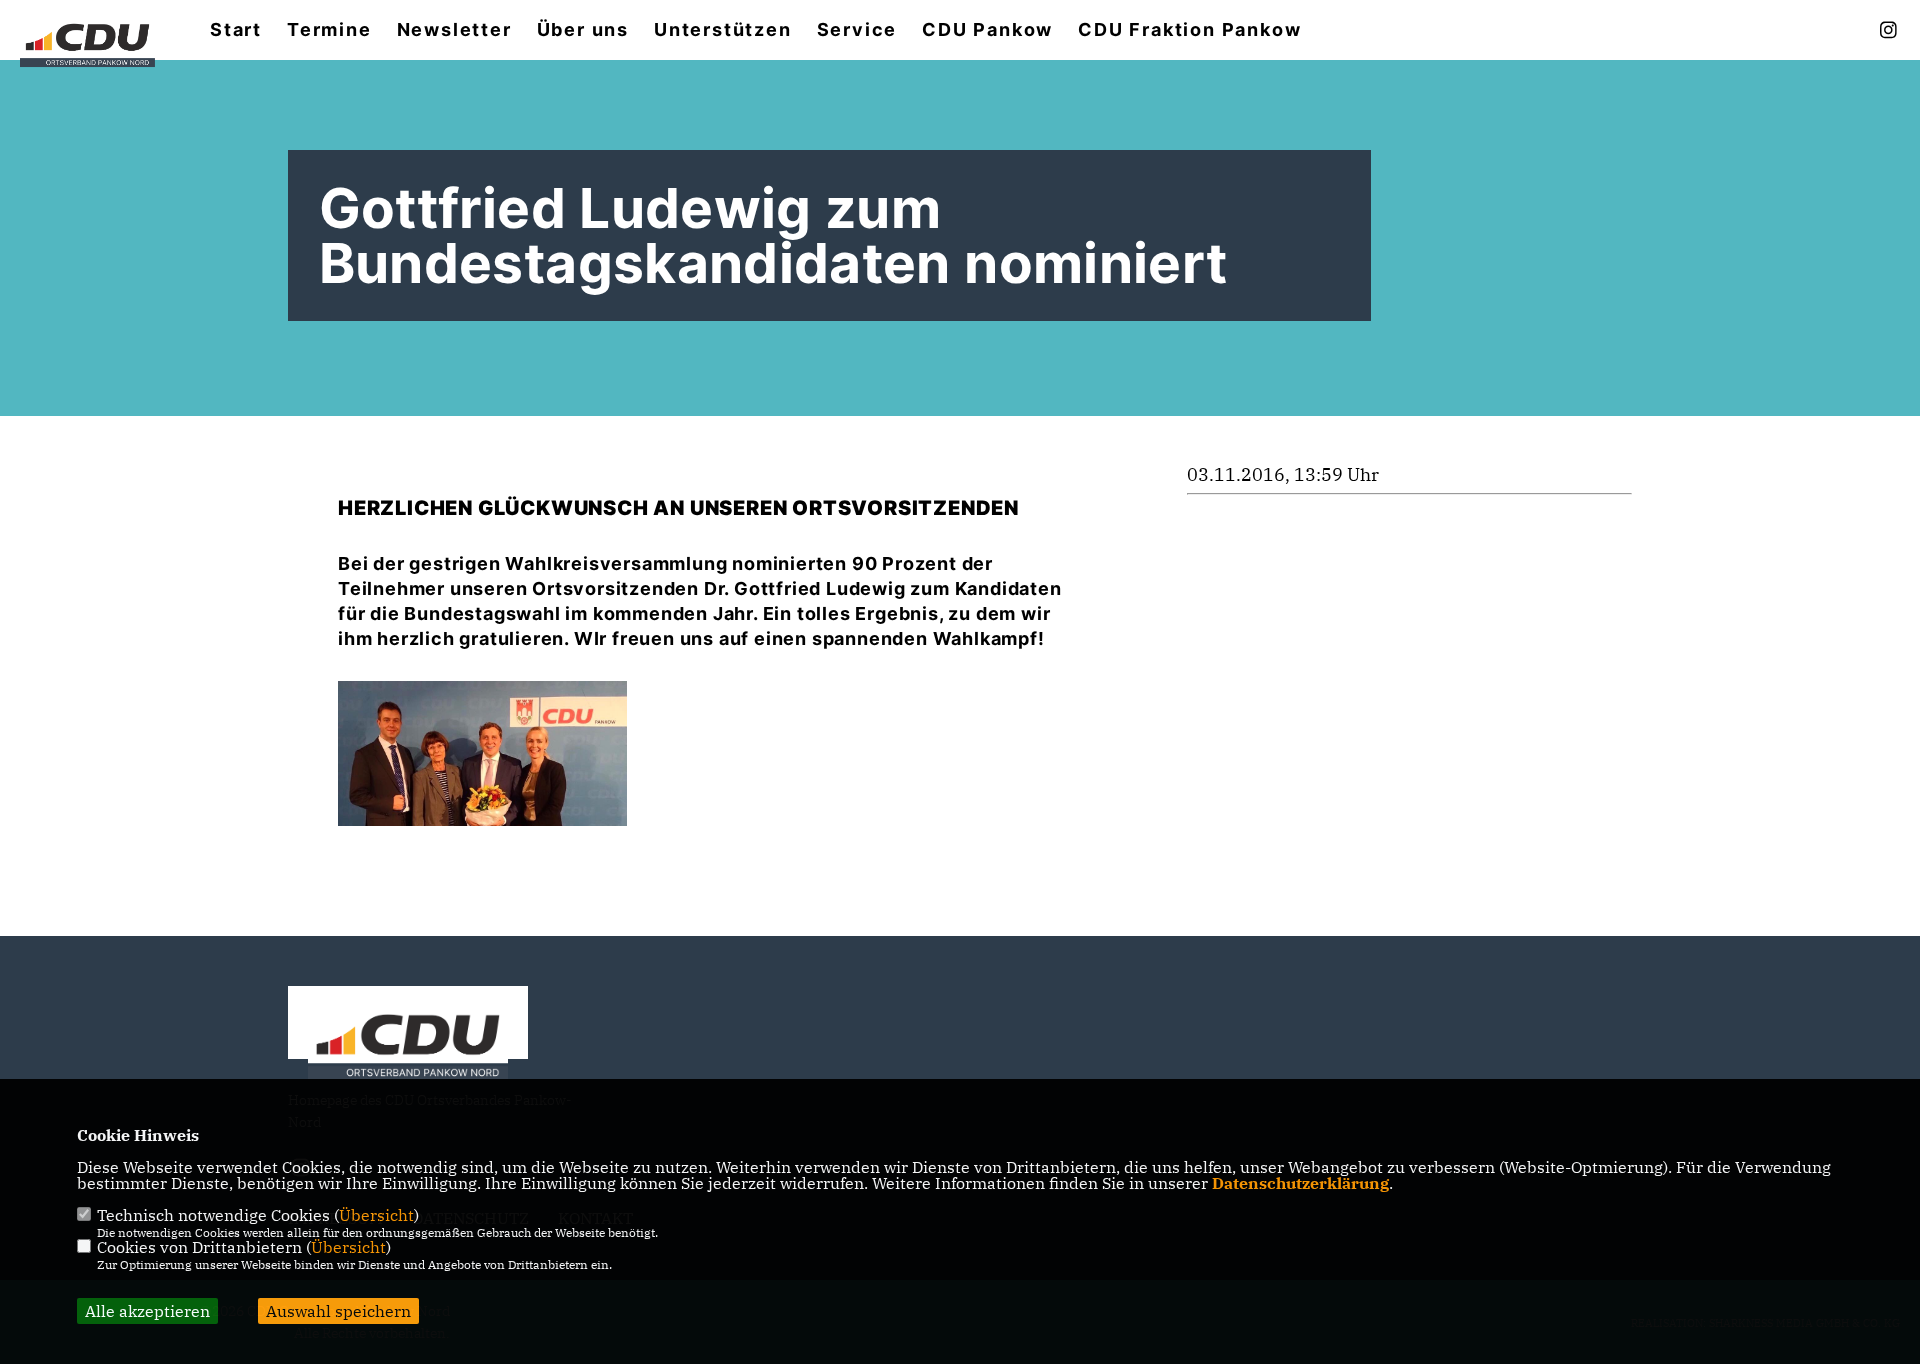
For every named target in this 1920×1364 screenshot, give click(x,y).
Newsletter (454, 30)
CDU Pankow (987, 30)
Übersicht (376, 1215)
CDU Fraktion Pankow (1189, 30)
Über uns (583, 30)
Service (857, 30)
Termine (329, 30)
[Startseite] (408, 1048)
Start (236, 30)
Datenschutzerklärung (1300, 1183)
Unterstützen (723, 30)
